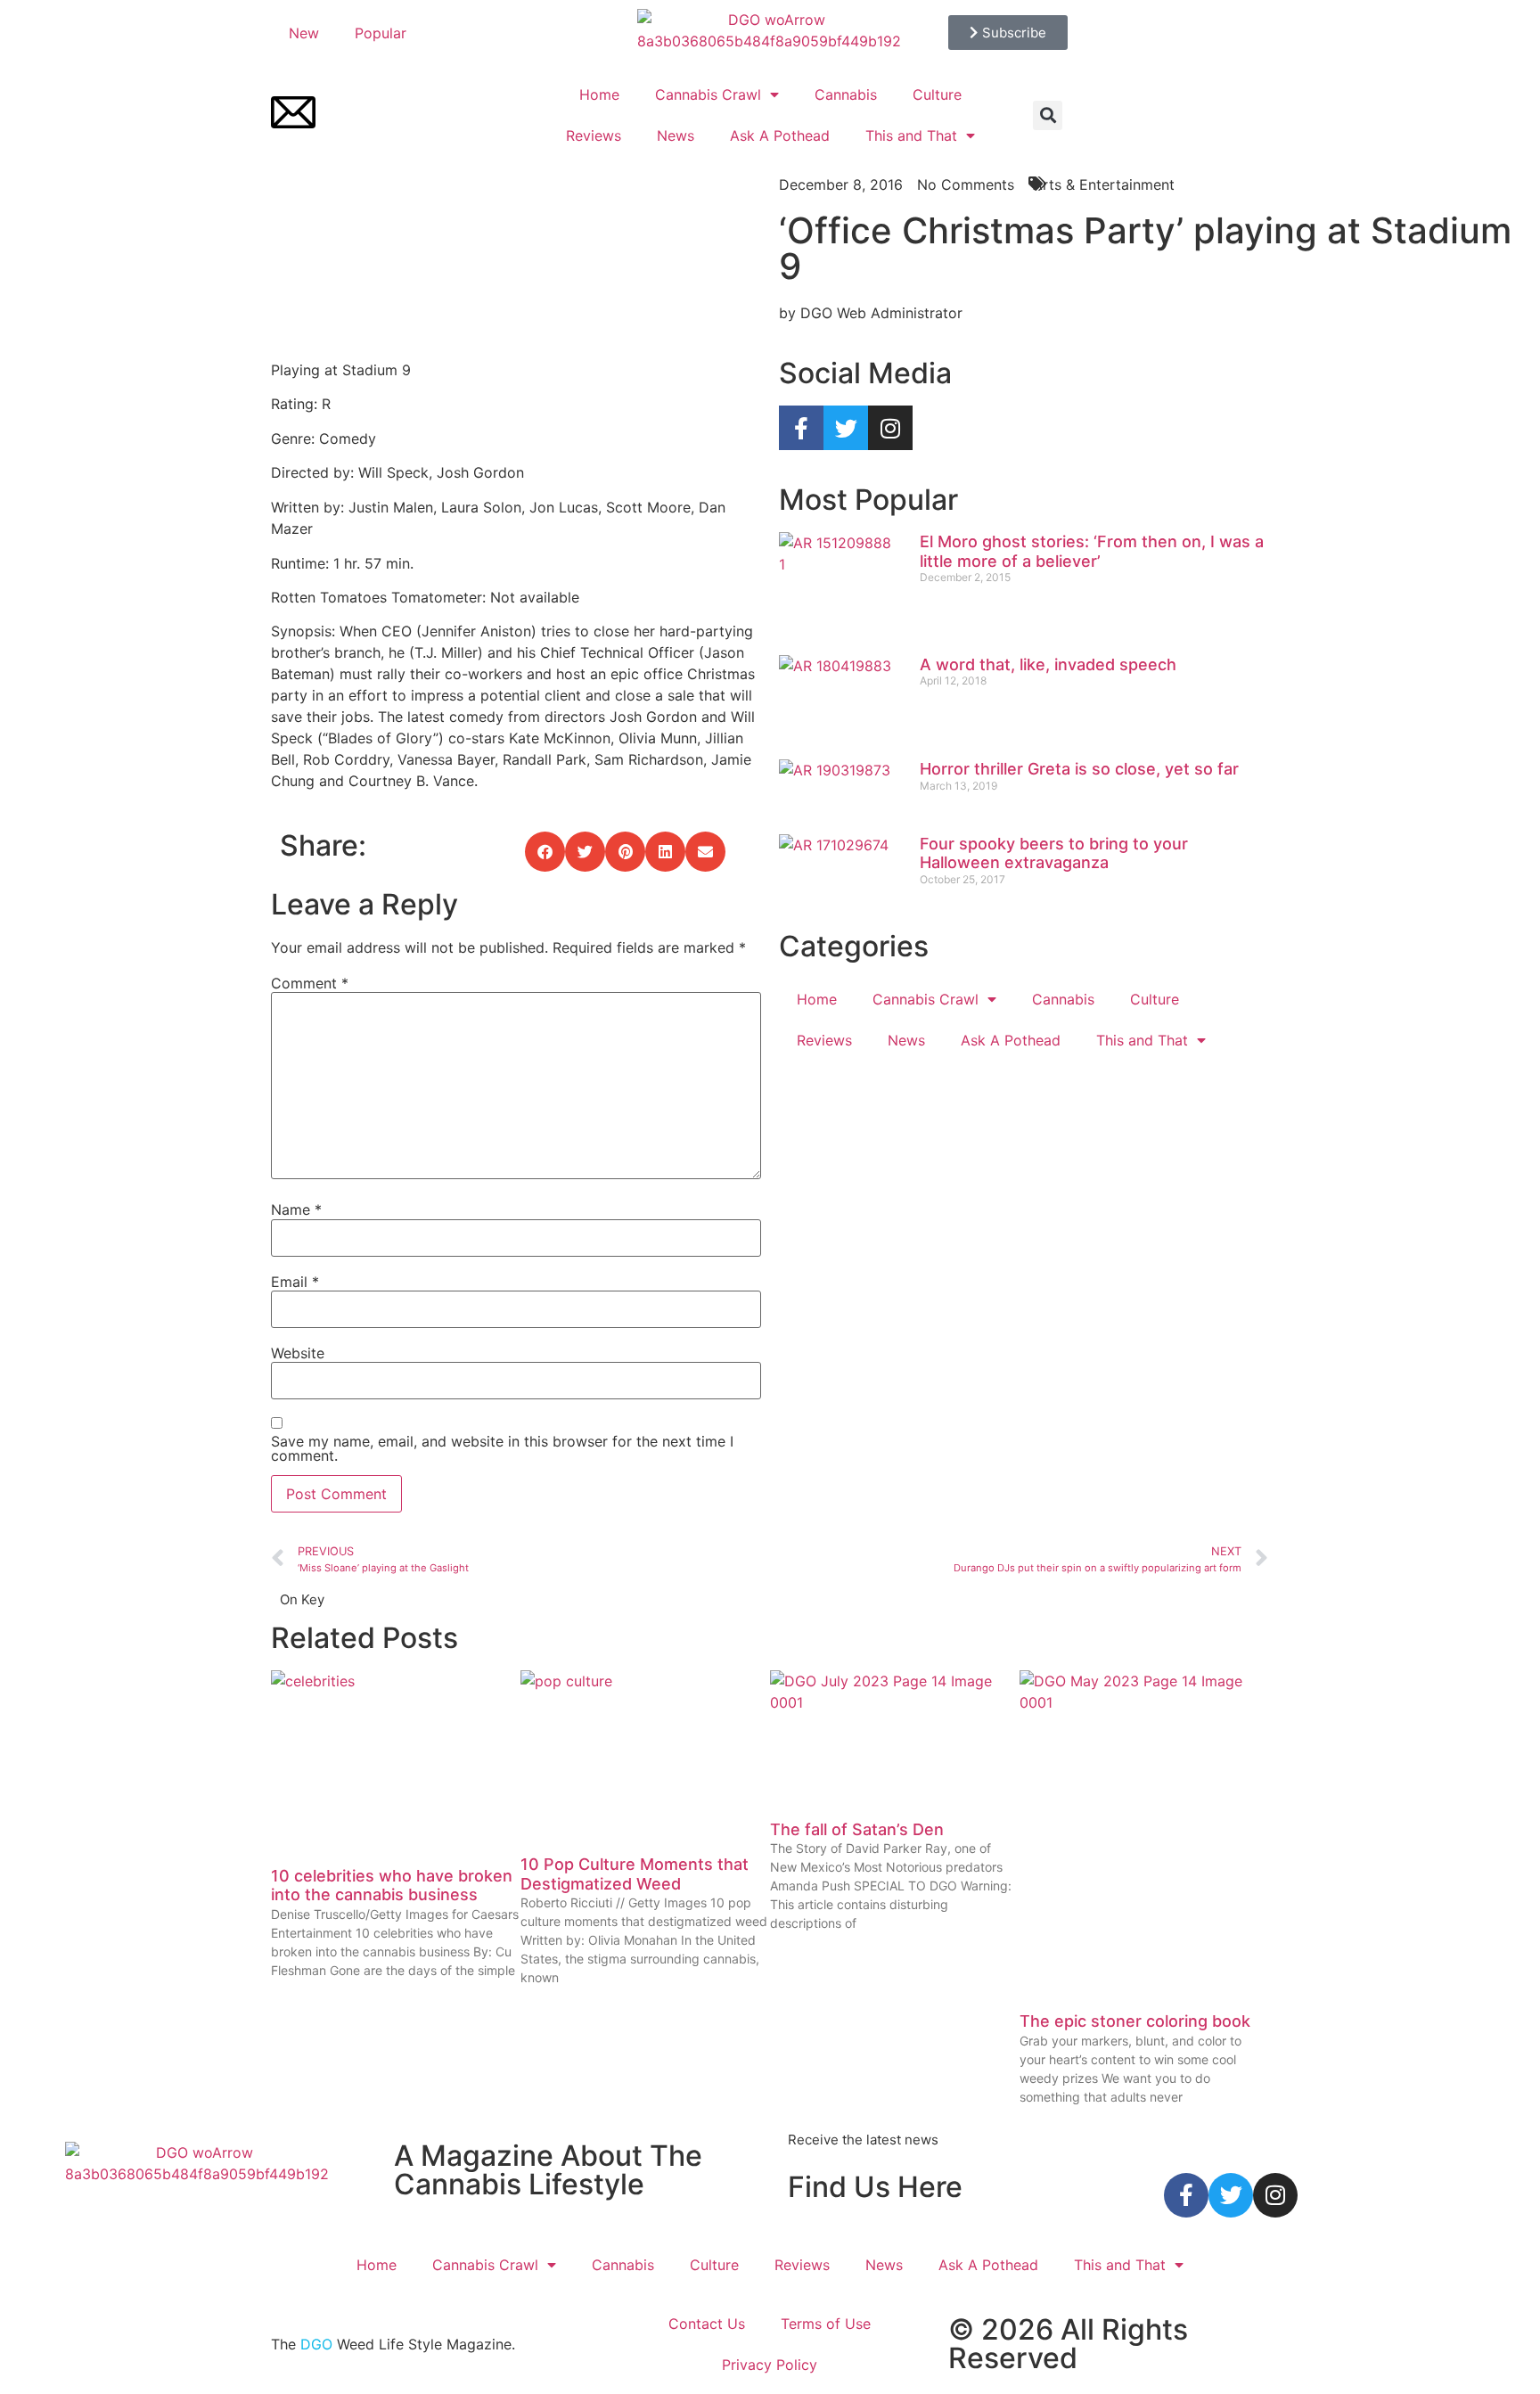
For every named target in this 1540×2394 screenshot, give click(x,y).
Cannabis (846, 94)
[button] (1048, 115)
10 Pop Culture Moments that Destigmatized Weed (635, 1874)
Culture (937, 94)
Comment (310, 983)
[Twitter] (846, 428)
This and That (911, 135)
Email (295, 1282)
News (676, 135)
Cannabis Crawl (708, 94)
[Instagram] (890, 428)
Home (599, 94)
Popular (381, 33)
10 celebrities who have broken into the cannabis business (392, 1886)
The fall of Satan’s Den (857, 1829)
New (304, 33)
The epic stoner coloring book (1135, 2021)
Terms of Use (826, 2324)
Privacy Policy (770, 2365)
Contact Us (707, 2324)
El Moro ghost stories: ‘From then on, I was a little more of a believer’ (1092, 551)
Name (296, 1209)
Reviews (594, 135)
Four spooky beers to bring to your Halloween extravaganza (1054, 853)
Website (298, 1353)
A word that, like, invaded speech (1048, 664)
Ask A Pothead (780, 135)
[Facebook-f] (801, 428)
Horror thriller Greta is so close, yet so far (1079, 769)
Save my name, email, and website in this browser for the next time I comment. (502, 1448)
